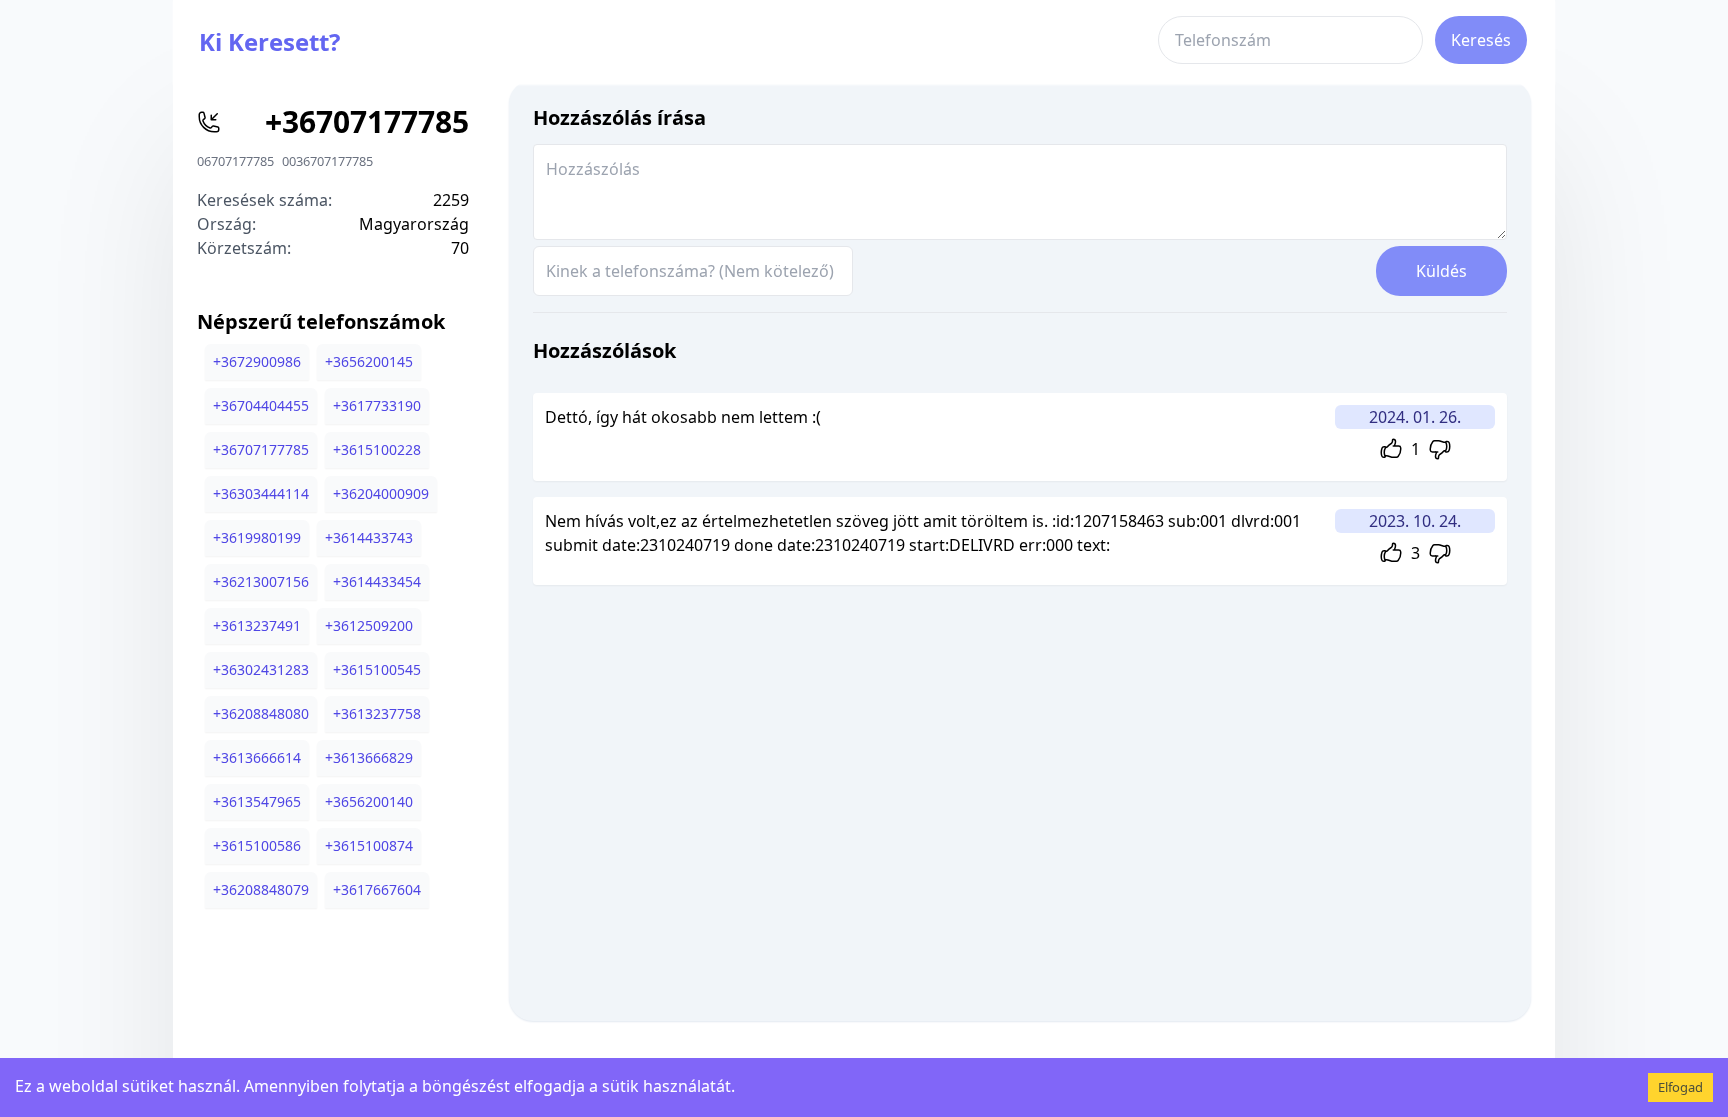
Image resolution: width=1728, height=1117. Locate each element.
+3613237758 (377, 713)
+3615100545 (377, 669)
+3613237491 (257, 625)
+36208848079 (261, 889)
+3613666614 (257, 757)
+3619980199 (257, 537)
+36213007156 (261, 581)
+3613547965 (257, 801)
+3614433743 (369, 537)
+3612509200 (369, 625)
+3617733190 (377, 405)
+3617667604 (377, 889)
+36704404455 (261, 405)
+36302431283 (261, 669)
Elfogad (1680, 1087)
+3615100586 (257, 845)
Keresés (1481, 40)
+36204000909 (381, 493)
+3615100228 (377, 449)
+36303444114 (261, 493)
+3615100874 (369, 845)
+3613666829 (369, 757)
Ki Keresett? (269, 41)
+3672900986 (257, 361)
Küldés (1441, 271)
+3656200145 (369, 361)
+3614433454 (377, 581)
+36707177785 (261, 449)
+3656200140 (369, 801)
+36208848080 (261, 713)
